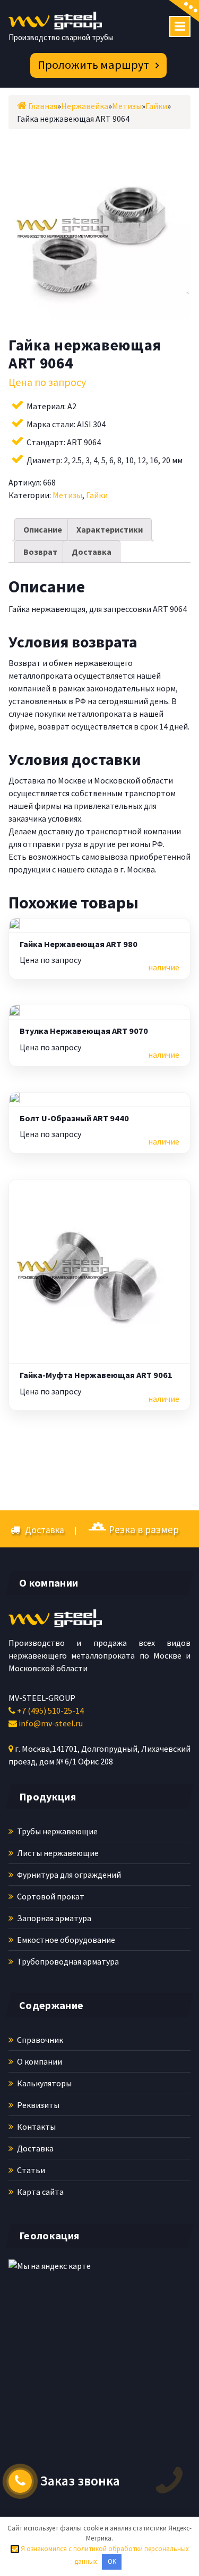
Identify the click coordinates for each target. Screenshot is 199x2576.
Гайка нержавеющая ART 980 (79, 944)
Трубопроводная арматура (67, 1961)
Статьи (30, 2170)
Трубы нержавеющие (57, 1831)
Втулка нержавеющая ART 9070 (84, 1031)
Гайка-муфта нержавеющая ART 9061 (96, 1375)
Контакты (36, 2127)
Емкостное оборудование (65, 1940)
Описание (43, 529)
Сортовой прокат (50, 1896)
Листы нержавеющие (57, 1853)
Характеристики (110, 529)
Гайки (97, 495)
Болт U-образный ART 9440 (74, 1118)
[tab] (43, 529)
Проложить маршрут (93, 65)
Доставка (92, 552)
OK (112, 2561)
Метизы (67, 495)
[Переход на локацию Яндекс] (72, 2327)
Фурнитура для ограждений (68, 1875)
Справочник (39, 2040)
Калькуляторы (44, 2083)
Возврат (40, 552)
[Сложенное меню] (180, 26)
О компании (39, 2061)
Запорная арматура (53, 1918)
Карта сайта (40, 2192)
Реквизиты (37, 2105)
